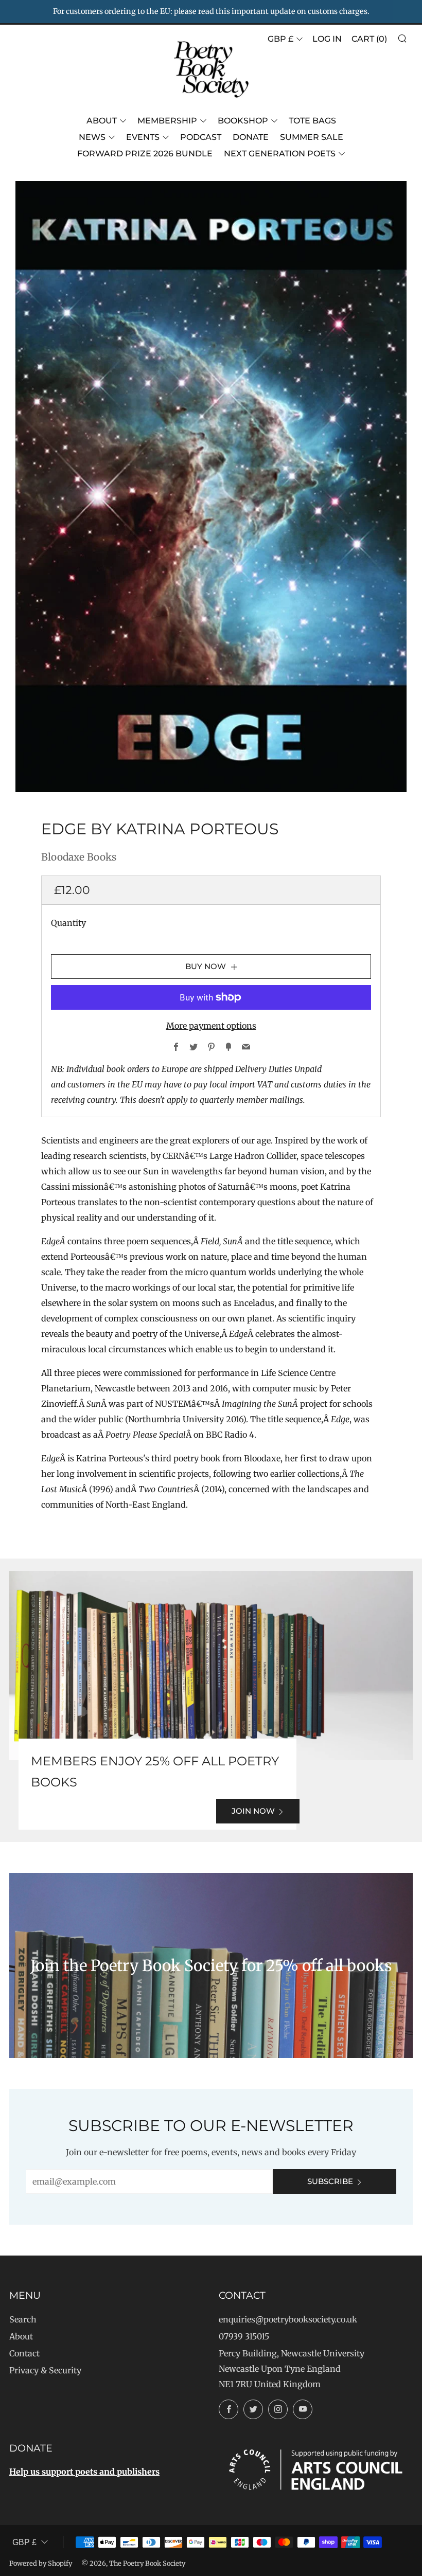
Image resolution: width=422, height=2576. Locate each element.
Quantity (68, 923)
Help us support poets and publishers (84, 2472)
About (102, 121)
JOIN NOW (253, 1811)
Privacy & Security (45, 2370)
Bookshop (243, 121)
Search (23, 2319)
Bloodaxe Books (79, 857)
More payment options (211, 1026)
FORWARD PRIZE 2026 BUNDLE (145, 154)
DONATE (251, 137)
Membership (167, 121)
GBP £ (280, 39)
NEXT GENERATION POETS (280, 154)
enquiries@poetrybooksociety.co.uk (288, 2319)
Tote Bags (312, 121)
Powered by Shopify (41, 2563)
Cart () (369, 39)
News (92, 137)
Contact (24, 2353)
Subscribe (330, 2181)
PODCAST (201, 137)
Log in (327, 39)
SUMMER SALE (312, 137)
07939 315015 (244, 2336)
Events (143, 137)
